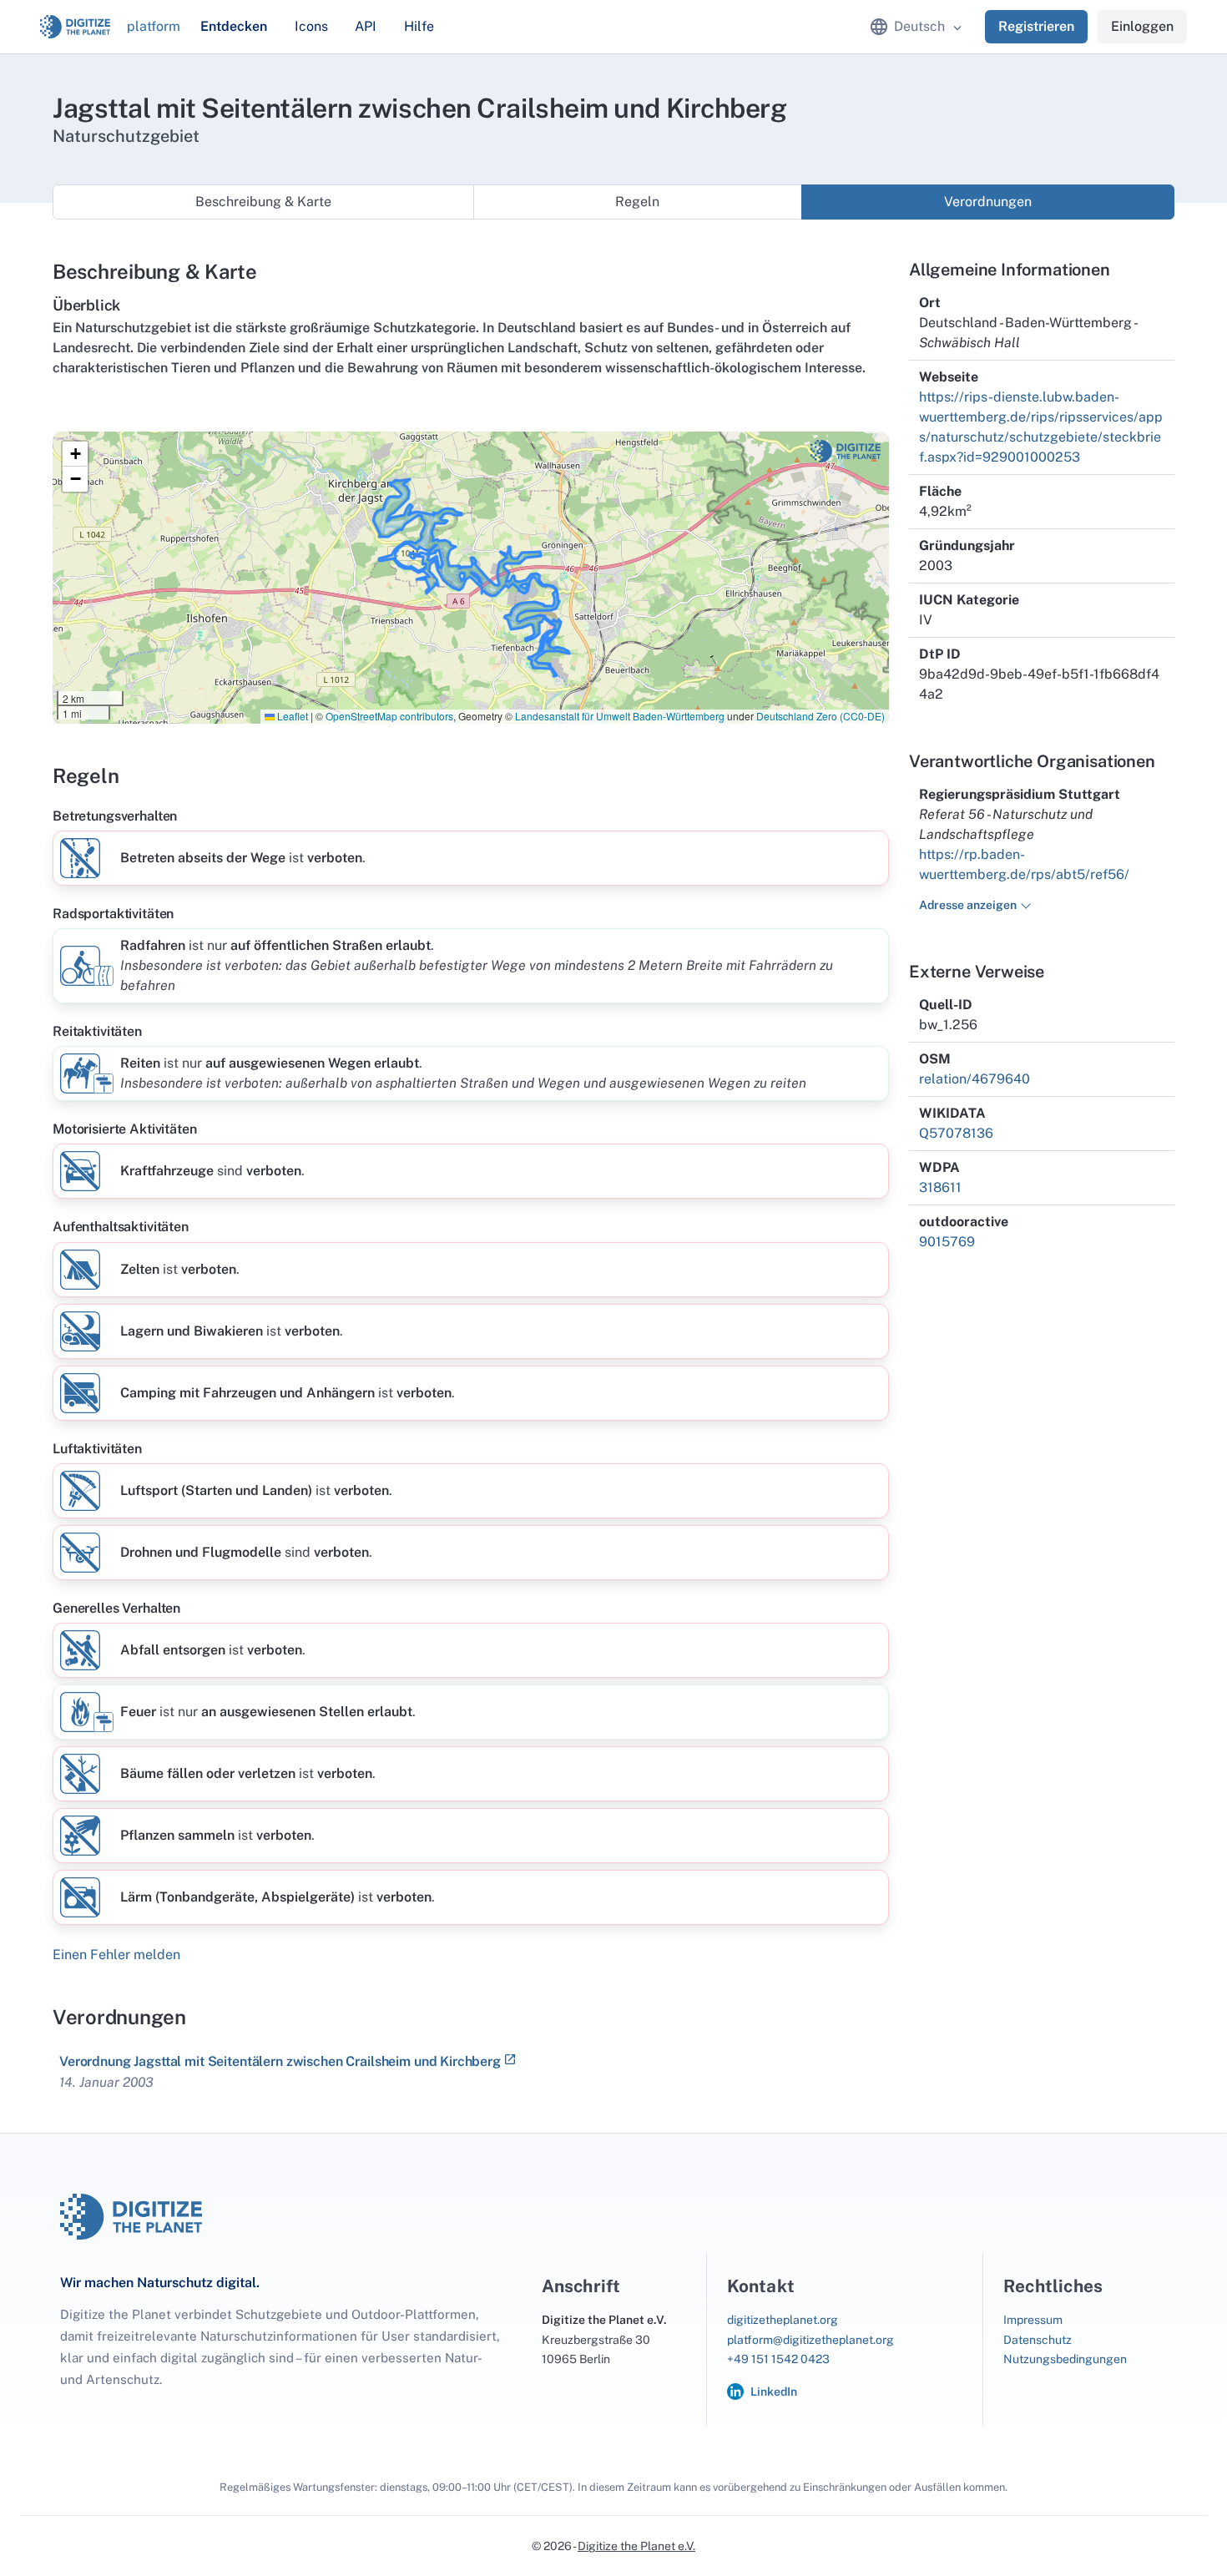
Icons (311, 26)
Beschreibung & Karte (263, 202)
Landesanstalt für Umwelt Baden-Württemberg (620, 716)
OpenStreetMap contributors (389, 716)
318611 (940, 1187)
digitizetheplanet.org (783, 2320)
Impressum (1033, 2320)
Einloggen (1142, 26)
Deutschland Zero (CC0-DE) (821, 716)
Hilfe (419, 26)
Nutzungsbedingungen (1065, 2359)
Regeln (637, 202)
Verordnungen (988, 202)
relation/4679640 (975, 1079)
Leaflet (291, 716)
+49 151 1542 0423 (778, 2359)
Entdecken (234, 26)
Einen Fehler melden (116, 1955)
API (366, 26)
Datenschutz (1038, 2340)
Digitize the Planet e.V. (636, 2546)
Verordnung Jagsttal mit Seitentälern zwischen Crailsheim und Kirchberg (280, 2061)
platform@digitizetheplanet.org (810, 2340)
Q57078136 (956, 1133)
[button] (75, 454)
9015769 (947, 1242)
